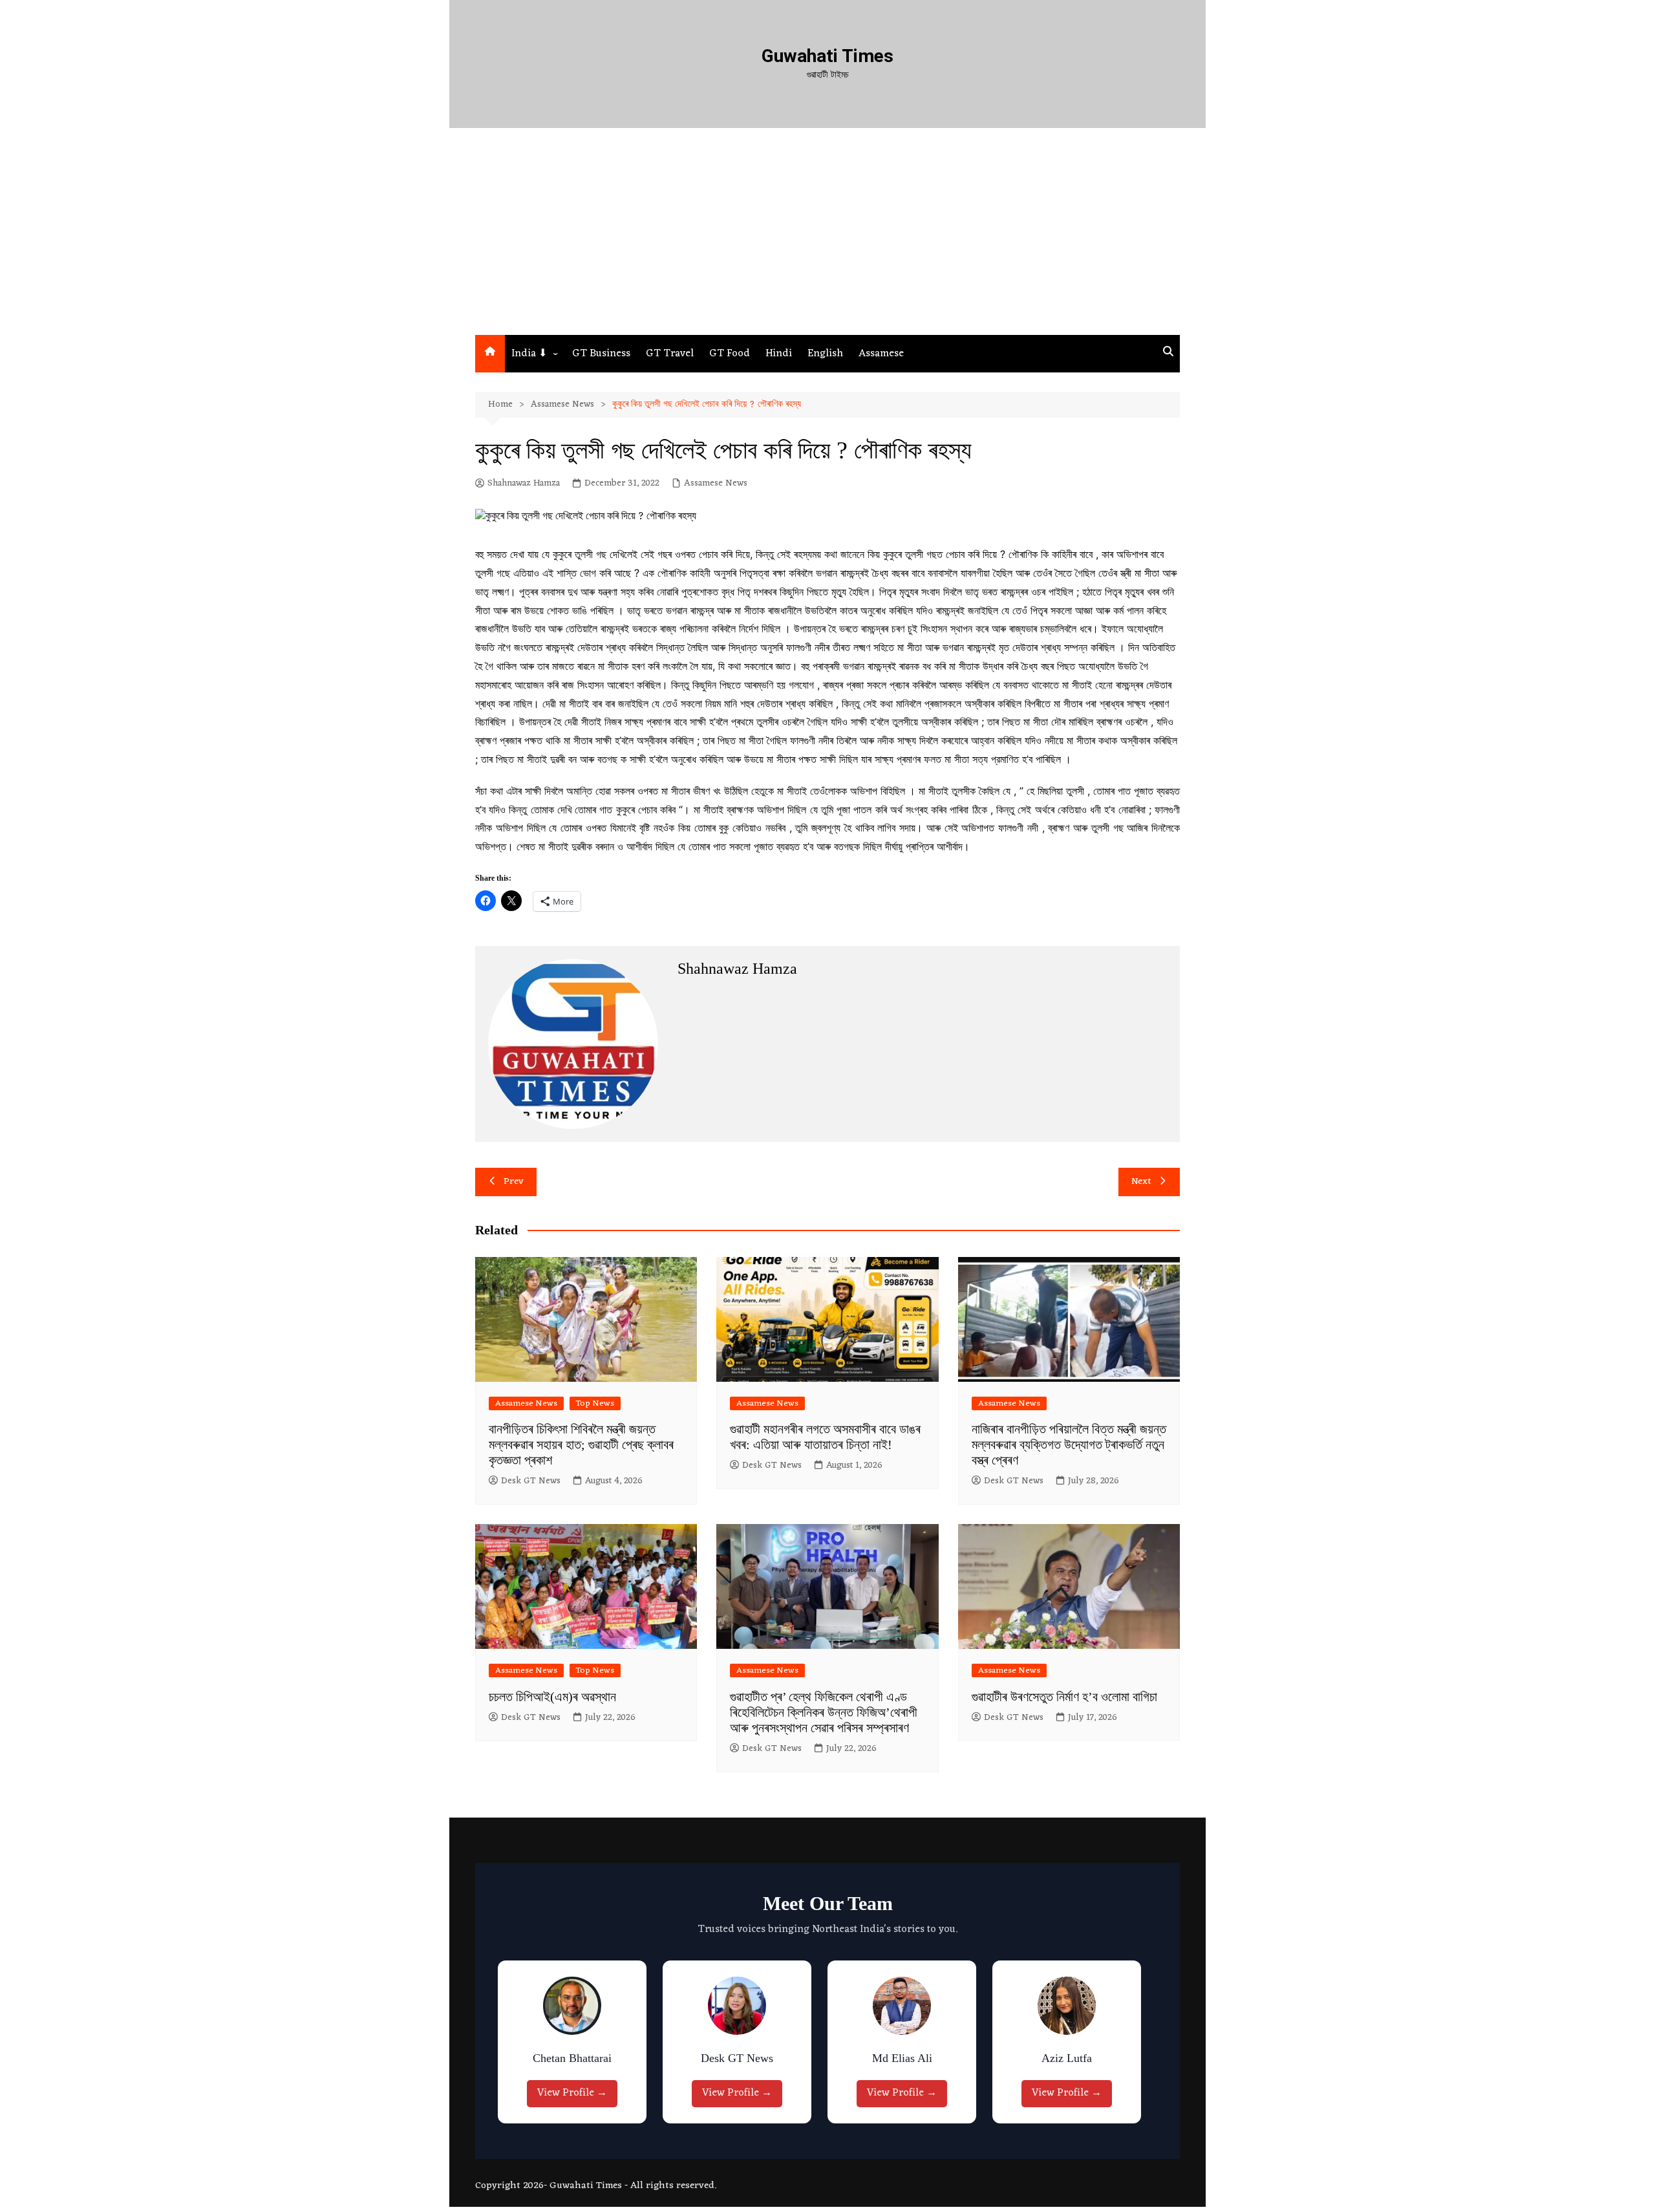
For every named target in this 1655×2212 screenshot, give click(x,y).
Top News (595, 1403)
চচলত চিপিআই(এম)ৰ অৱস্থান (552, 1697)
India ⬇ (529, 354)
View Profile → (575, 2093)
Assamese (881, 354)
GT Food (730, 354)
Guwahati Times (827, 56)
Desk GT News (531, 1481)
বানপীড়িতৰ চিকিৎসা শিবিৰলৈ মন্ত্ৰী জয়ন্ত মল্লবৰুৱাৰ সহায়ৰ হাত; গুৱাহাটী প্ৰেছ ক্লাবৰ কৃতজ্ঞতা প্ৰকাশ (581, 1444)
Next (1141, 1182)
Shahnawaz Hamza (524, 484)
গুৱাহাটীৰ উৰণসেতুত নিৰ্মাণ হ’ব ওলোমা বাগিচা (1064, 1697)
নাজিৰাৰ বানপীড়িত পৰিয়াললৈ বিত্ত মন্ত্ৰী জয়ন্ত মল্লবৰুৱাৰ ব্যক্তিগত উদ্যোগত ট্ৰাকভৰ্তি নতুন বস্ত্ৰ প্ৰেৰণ (1069, 1444)
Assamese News (716, 484)
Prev (514, 1182)
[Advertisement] (827, 238)
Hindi (779, 354)
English (825, 354)
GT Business (601, 354)
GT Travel (670, 354)
